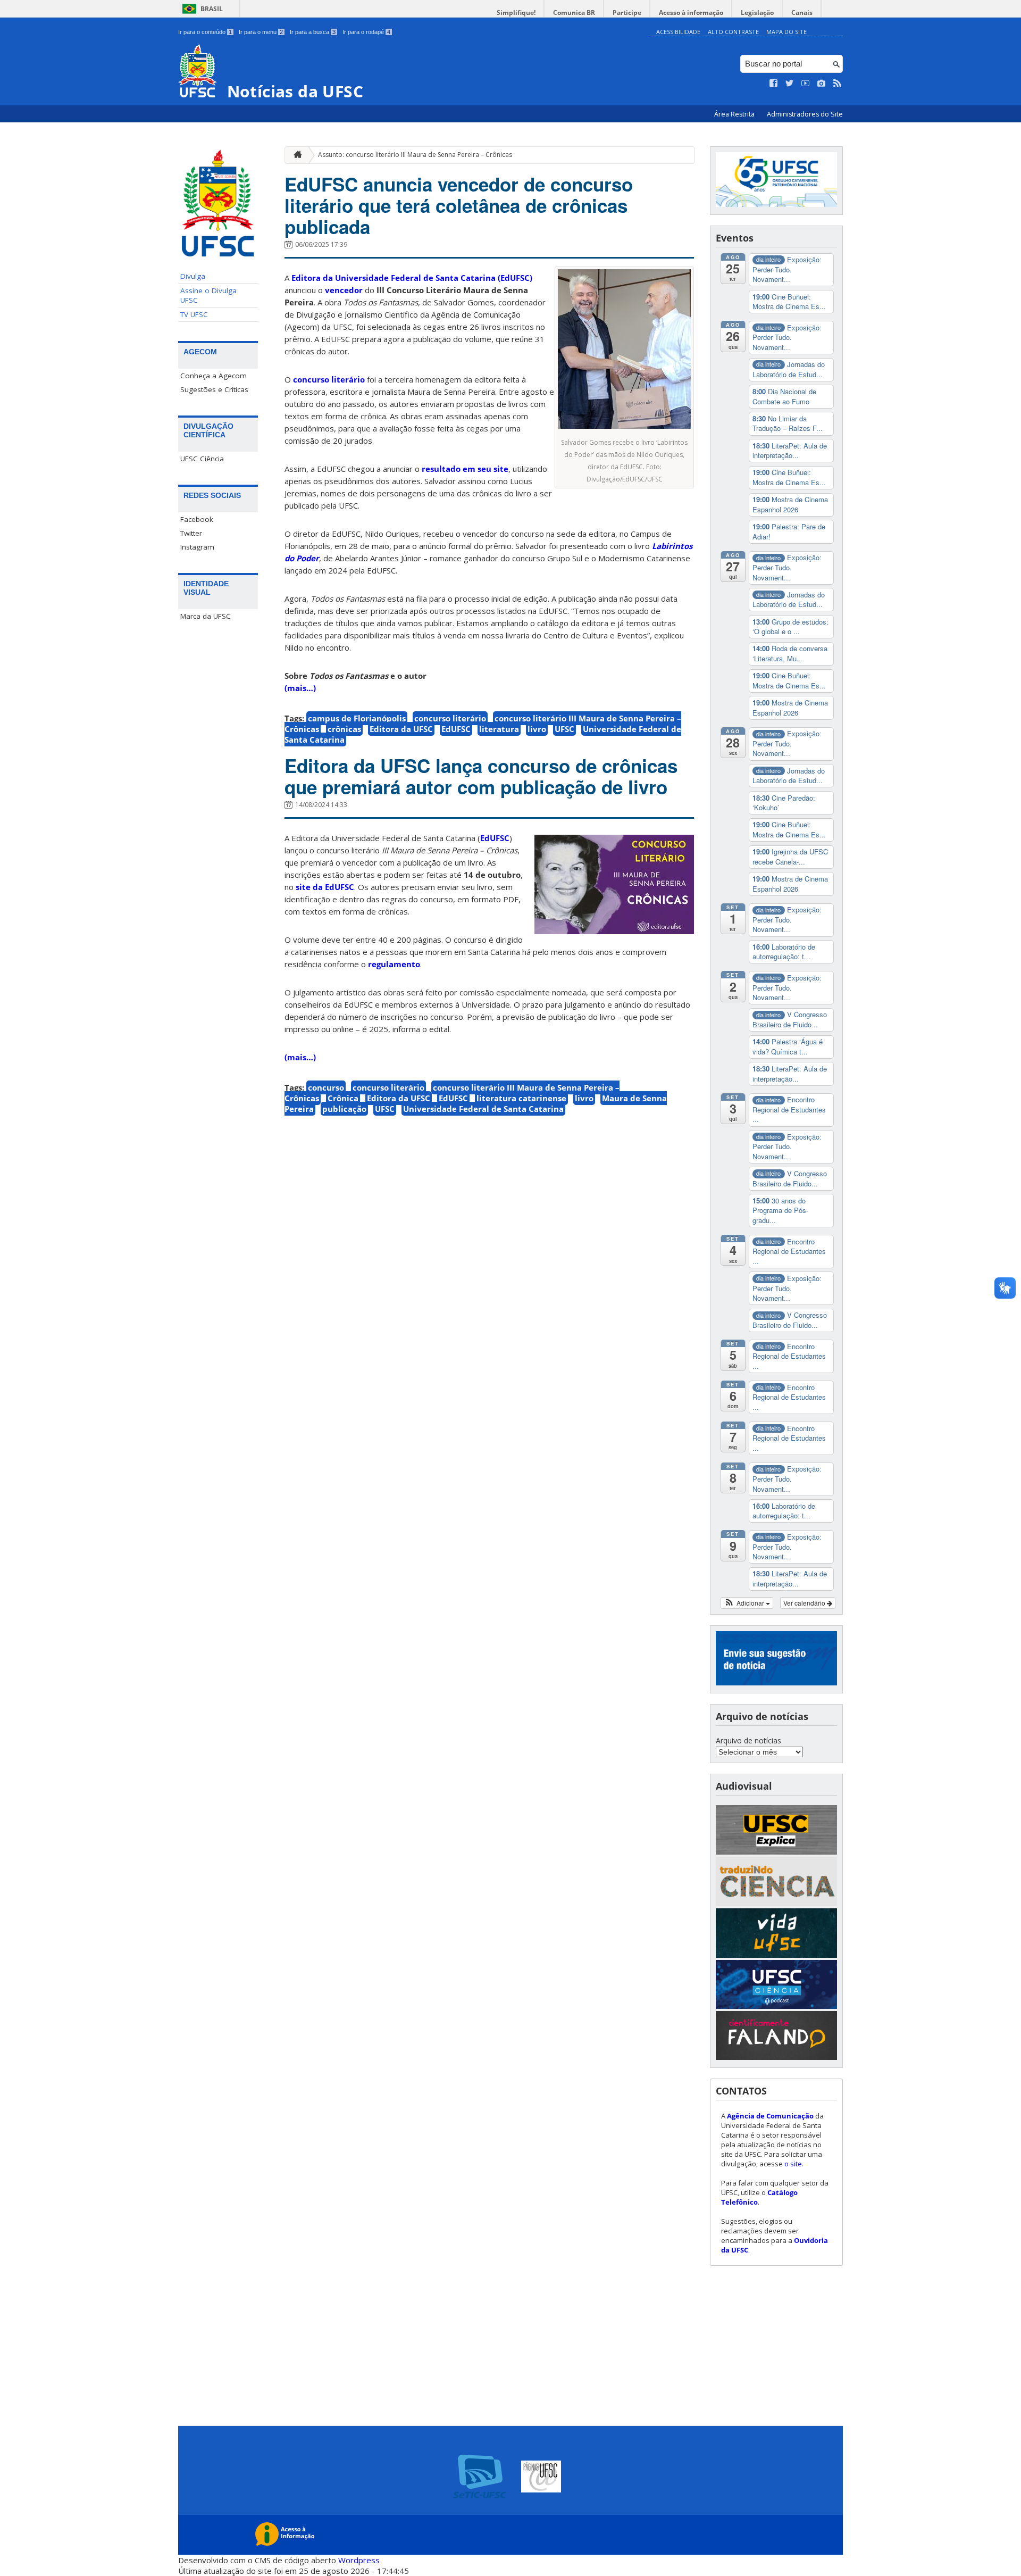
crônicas (344, 729)
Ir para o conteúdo (205, 32)
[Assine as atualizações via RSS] (838, 84)
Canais (802, 13)
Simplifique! (516, 13)
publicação (344, 1109)
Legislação (757, 13)
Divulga (193, 276)
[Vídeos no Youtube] (806, 84)
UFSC (564, 729)
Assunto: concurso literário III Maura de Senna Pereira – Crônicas (415, 155)
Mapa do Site (786, 32)
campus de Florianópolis (357, 718)
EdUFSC (456, 729)
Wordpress (359, 2560)
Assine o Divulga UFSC (208, 295)
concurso (326, 1087)
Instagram (197, 547)
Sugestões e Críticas (214, 389)
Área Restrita (735, 114)
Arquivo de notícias (748, 1740)
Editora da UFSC (401, 729)
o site (793, 2164)
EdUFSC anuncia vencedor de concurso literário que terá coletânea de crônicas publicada (459, 205)
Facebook (197, 519)
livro (537, 729)
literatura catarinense (521, 1098)
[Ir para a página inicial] (295, 155)
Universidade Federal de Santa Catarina (483, 1109)
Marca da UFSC (206, 616)
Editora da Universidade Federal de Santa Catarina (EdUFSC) (412, 278)
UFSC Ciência (202, 459)
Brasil (212, 9)
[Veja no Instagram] (822, 84)
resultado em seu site (465, 469)
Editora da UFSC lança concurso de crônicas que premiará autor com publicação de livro (481, 776)
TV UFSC (194, 314)
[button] (747, 1603)
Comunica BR (574, 13)
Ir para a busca (313, 32)
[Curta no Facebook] (774, 84)
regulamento (394, 964)
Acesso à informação (691, 13)
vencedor (344, 290)
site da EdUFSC (325, 887)
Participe (627, 13)
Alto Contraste (733, 32)
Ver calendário (805, 1603)
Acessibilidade (678, 32)
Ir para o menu (261, 32)
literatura (499, 729)
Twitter (191, 533)
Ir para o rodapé (366, 32)
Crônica (343, 1098)
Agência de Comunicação (770, 2116)
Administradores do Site (805, 114)
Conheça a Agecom (214, 376)
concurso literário (329, 379)
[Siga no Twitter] (790, 84)
